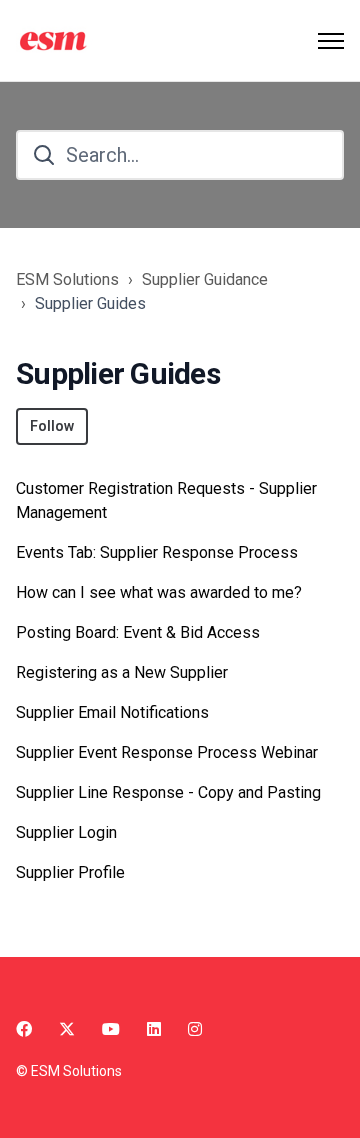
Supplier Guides (90, 303)
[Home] (56, 41)
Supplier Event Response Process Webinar (167, 752)
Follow (52, 426)
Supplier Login (66, 832)
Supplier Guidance (205, 279)
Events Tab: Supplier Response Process (157, 552)
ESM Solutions (67, 279)
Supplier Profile (70, 872)
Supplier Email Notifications (112, 712)
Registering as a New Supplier (122, 672)
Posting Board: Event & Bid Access (138, 632)
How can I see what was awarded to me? (159, 592)
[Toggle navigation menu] (331, 41)
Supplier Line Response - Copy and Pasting (168, 792)
